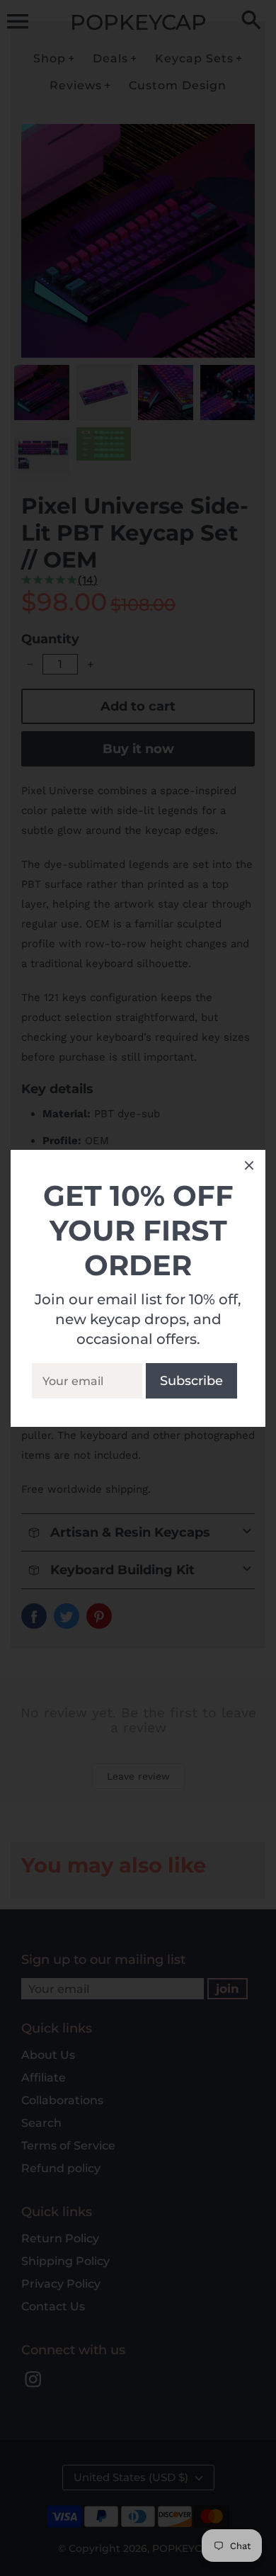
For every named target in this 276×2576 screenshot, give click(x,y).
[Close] (249, 1168)
